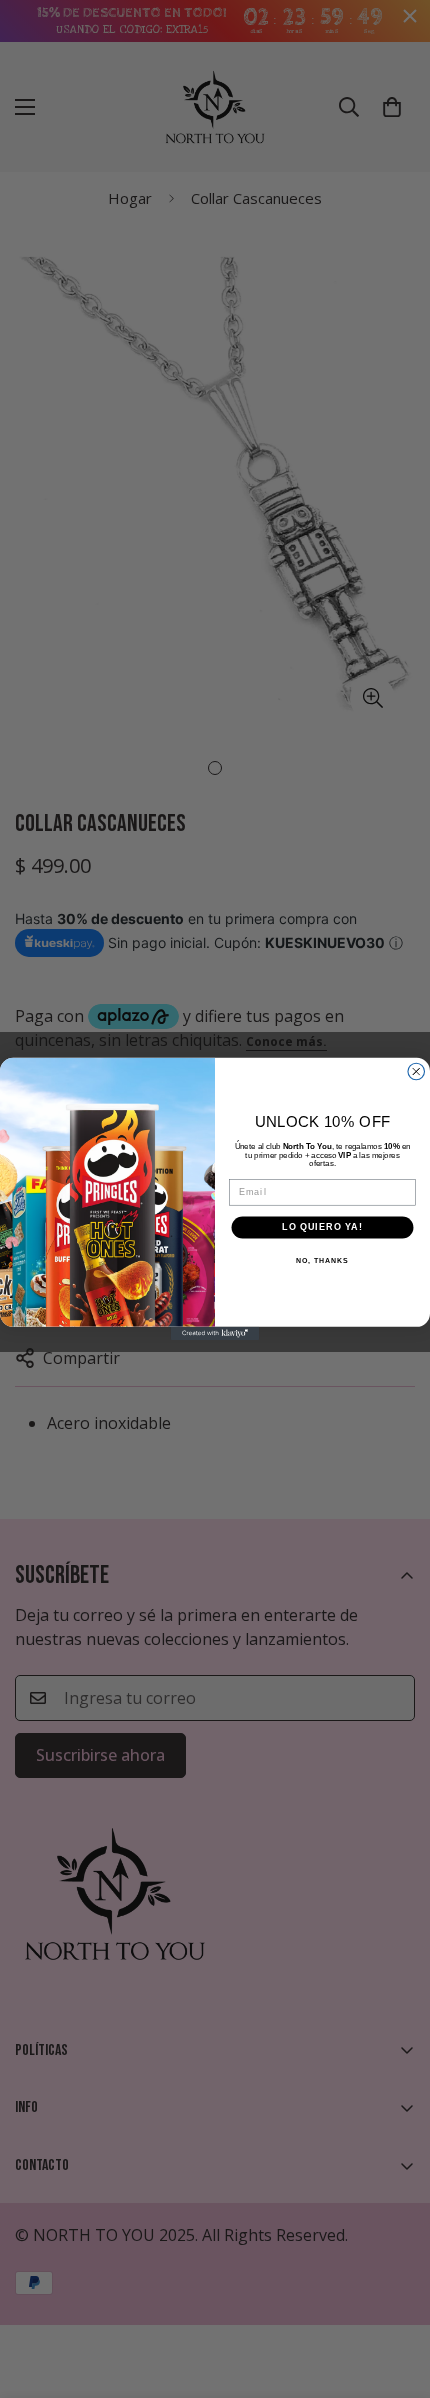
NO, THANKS (322, 1261)
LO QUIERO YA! (322, 1227)
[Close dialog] (416, 1072)
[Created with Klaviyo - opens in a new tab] (215, 1333)
